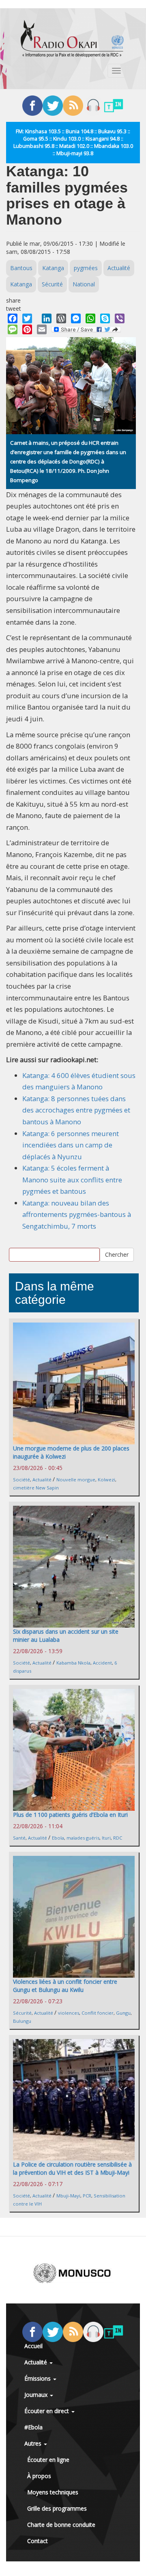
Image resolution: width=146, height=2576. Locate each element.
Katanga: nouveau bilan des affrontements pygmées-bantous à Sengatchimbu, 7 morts (77, 1214)
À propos (39, 2476)
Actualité (119, 268)
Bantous (21, 268)
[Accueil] (72, 39)
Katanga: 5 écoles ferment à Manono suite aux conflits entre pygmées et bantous (72, 1180)
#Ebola (33, 2427)
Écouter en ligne (48, 2460)
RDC (118, 1838)
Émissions (38, 2378)
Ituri (106, 1838)
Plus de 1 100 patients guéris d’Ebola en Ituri (70, 1815)
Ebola (58, 1838)
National (84, 284)
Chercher (117, 1254)
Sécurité (52, 284)
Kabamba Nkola (73, 1663)
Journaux (37, 2395)
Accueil (33, 2346)
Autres (34, 2443)
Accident (102, 1663)
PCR (87, 2196)
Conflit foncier (98, 2013)
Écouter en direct (47, 2411)
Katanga (53, 268)
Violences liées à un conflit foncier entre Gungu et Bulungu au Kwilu (65, 1986)
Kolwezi (106, 1480)
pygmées (86, 268)
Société (21, 1480)
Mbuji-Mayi (68, 2196)
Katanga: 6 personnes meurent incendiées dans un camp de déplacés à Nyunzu (71, 1145)
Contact (38, 2541)
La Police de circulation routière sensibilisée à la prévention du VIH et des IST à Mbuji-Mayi (72, 2168)
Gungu (123, 2013)
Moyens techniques (53, 2492)
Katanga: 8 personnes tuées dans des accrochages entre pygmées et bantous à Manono (76, 1110)
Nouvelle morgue (76, 1480)
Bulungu (22, 2021)
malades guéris (83, 1838)
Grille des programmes (57, 2508)
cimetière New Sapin (36, 1488)
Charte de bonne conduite (61, 2525)
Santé (19, 1838)
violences (69, 2013)
